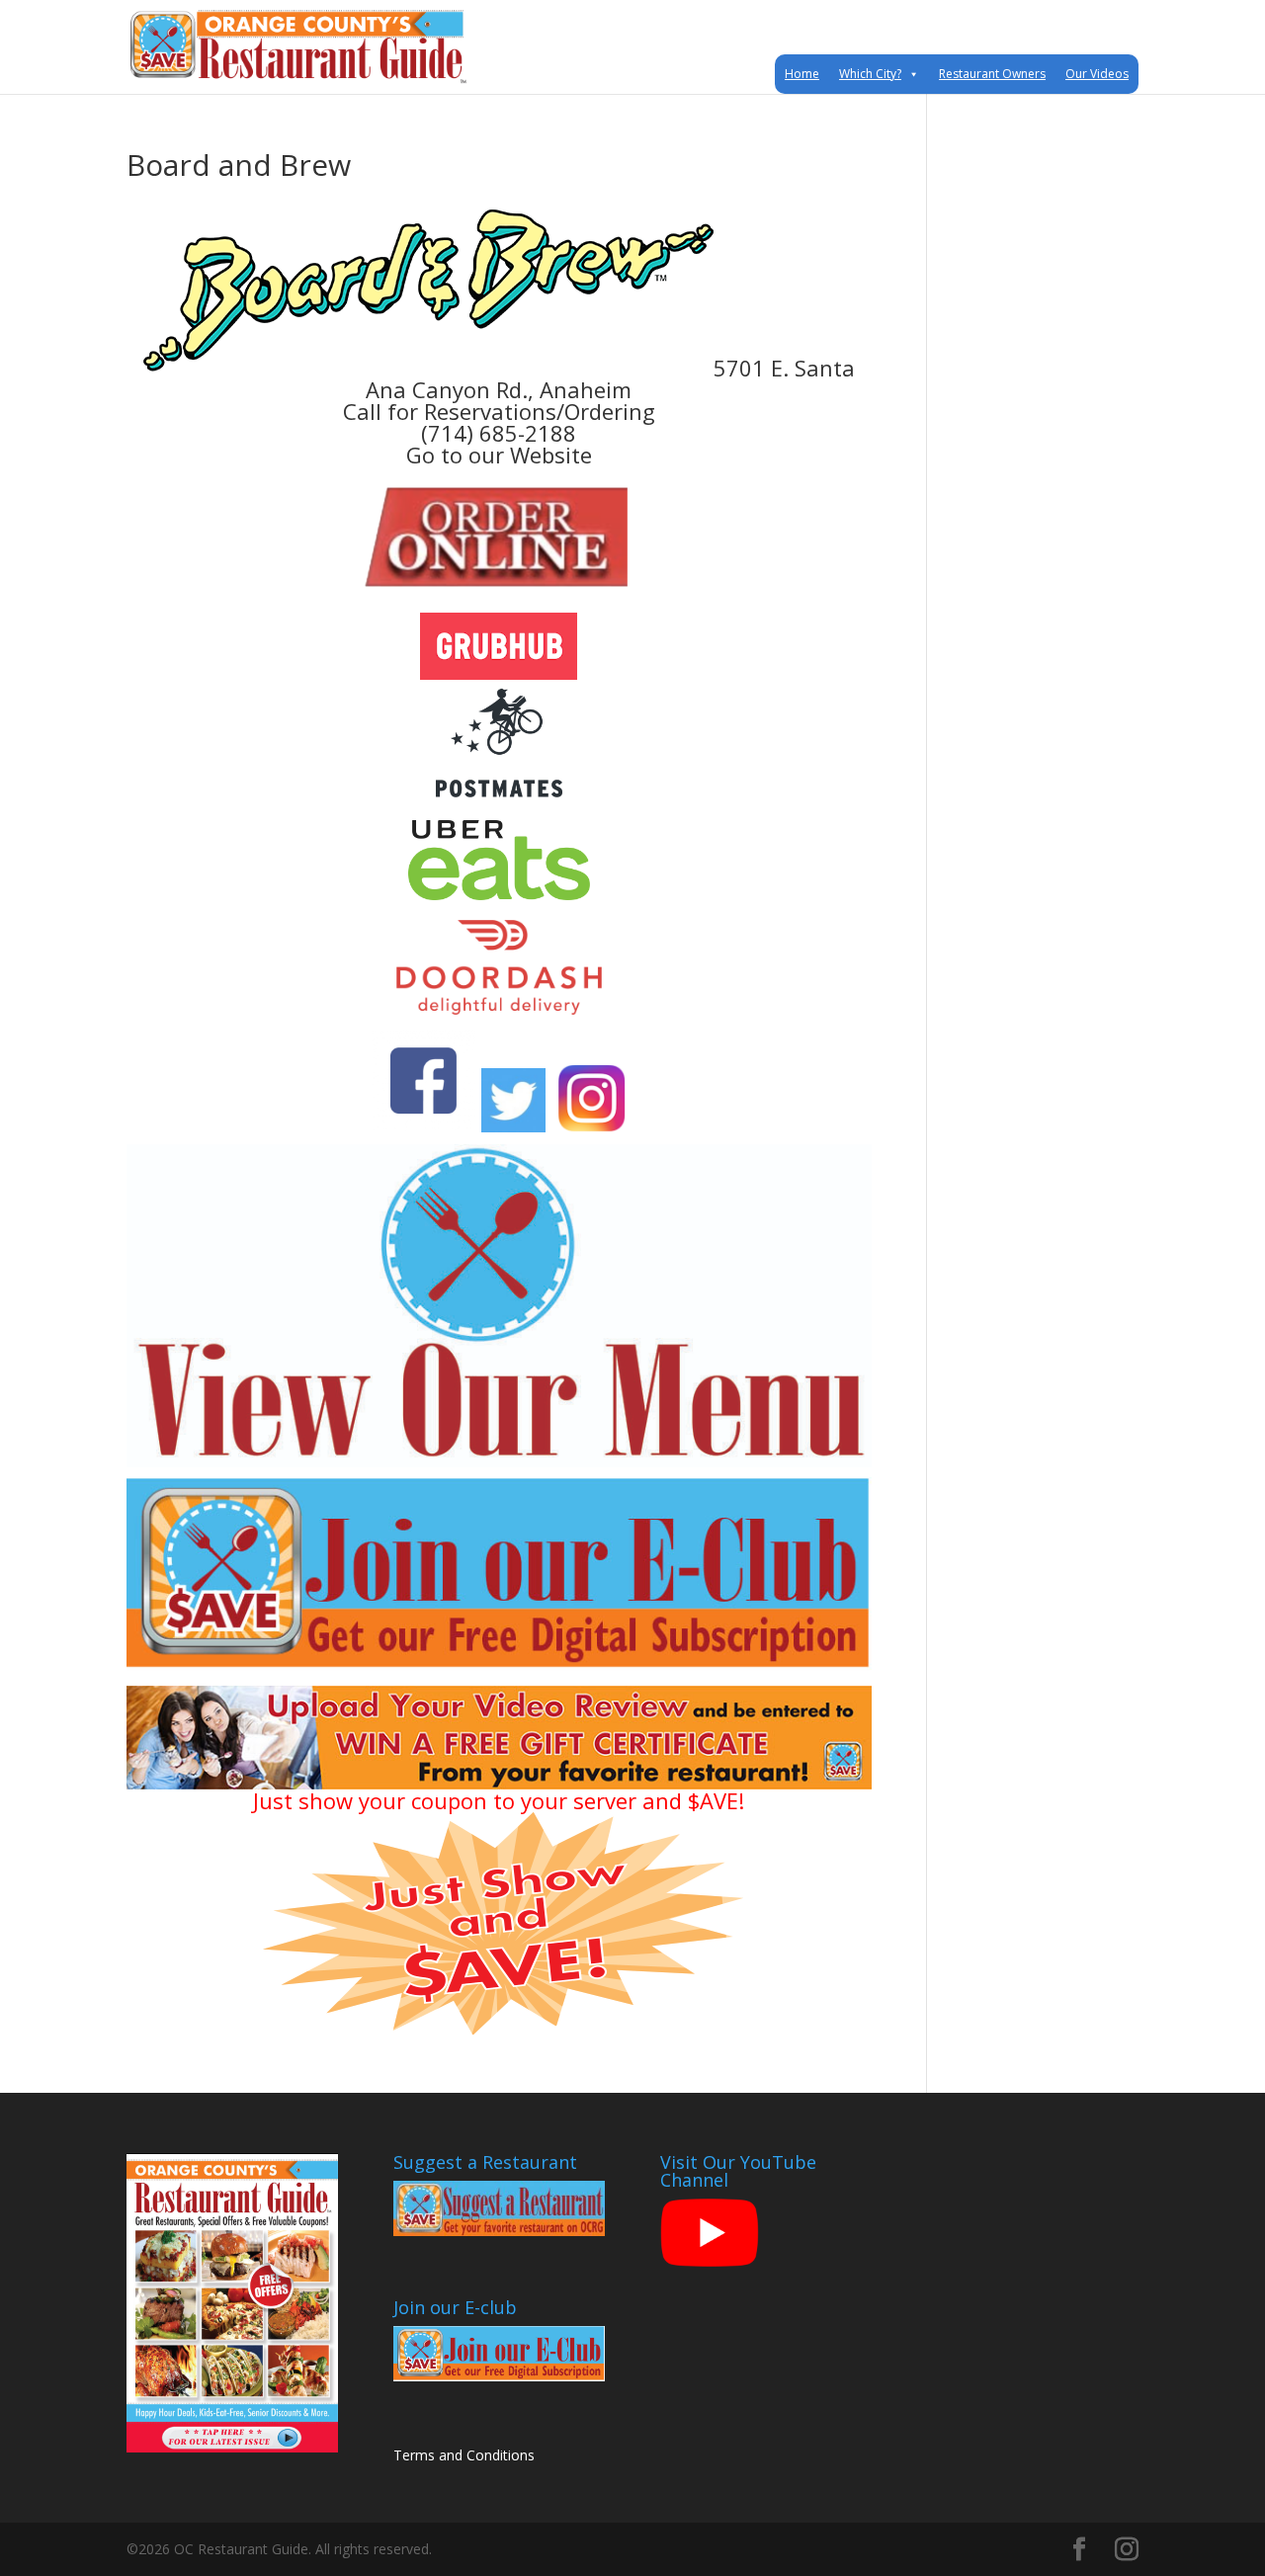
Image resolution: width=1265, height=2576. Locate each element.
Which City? (870, 74)
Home (802, 74)
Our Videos (1097, 74)
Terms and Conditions (464, 2455)
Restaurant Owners (992, 74)
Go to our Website (499, 455)
